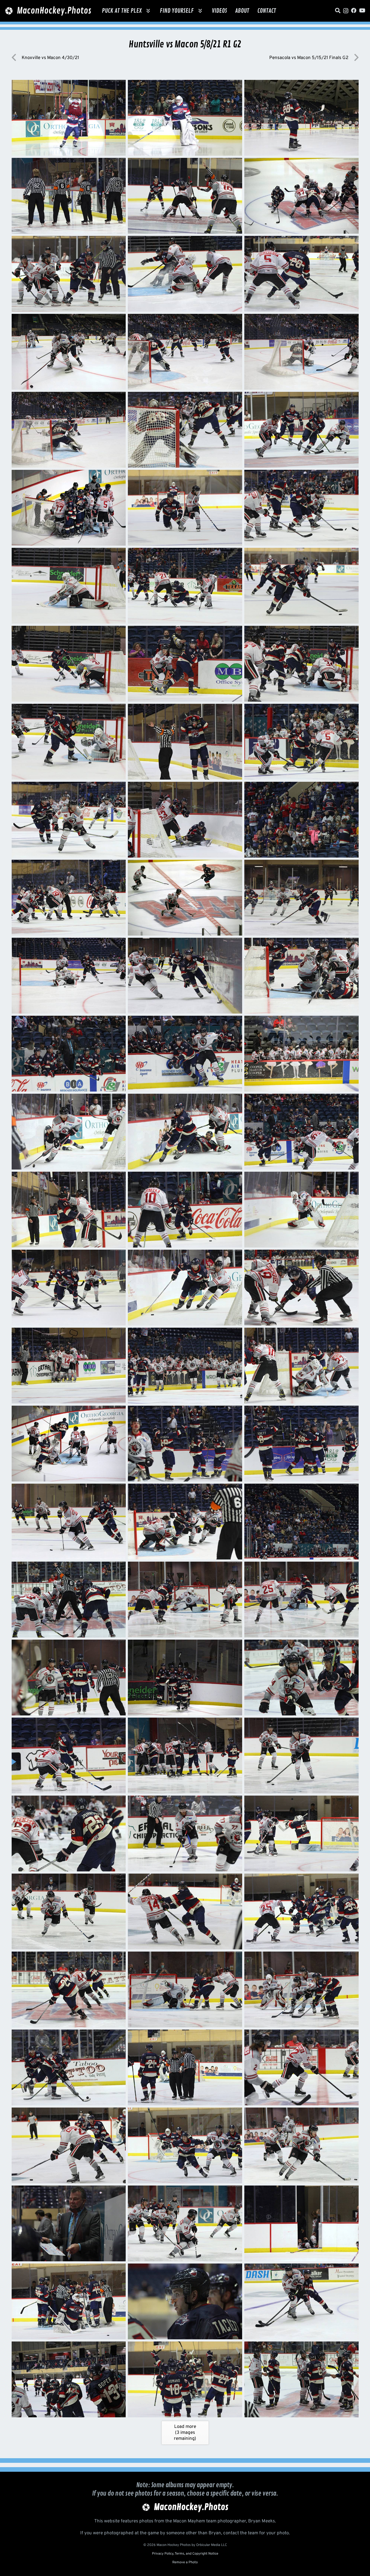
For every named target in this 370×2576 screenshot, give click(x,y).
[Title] (338, 11)
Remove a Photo (185, 2562)
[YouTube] (362, 11)
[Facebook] (354, 11)
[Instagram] (346, 11)
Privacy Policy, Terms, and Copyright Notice (185, 2554)
